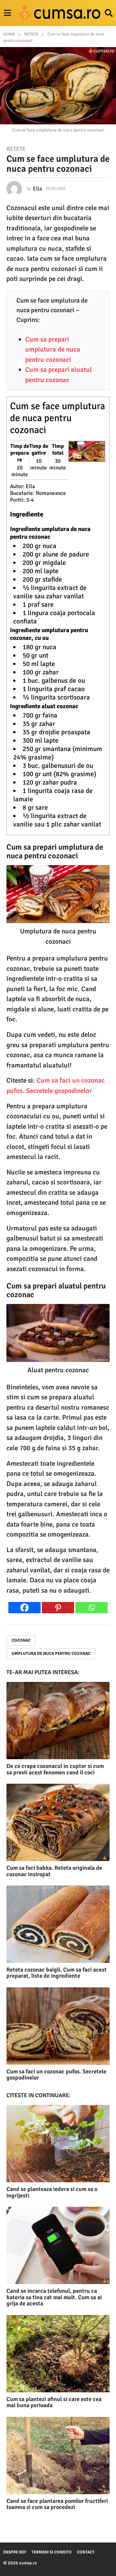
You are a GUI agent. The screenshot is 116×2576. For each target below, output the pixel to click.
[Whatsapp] (92, 1608)
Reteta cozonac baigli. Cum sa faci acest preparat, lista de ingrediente (57, 1973)
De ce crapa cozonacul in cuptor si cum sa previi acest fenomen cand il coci (55, 1769)
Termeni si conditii (52, 2552)
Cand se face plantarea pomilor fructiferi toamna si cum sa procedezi (57, 2504)
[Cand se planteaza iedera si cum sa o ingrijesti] (58, 2144)
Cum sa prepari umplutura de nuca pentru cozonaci (53, 349)
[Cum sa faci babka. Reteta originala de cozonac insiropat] (58, 1822)
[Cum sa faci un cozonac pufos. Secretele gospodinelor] (58, 2026)
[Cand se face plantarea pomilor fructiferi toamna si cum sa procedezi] (58, 2455)
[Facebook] (24, 1608)
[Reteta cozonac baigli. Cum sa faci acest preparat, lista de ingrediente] (58, 1924)
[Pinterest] (58, 1608)
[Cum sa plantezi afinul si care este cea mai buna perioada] (58, 2354)
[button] (7, 13)
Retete (16, 149)
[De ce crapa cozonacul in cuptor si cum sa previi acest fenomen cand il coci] (58, 1721)
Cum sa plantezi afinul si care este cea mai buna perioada (54, 2402)
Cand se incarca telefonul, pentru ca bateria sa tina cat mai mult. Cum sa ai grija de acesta (54, 2297)
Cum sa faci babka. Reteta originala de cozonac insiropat (54, 1871)
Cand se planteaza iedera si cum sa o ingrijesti (52, 2192)
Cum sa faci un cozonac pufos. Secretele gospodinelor (56, 2075)
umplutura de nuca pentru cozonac (51, 1654)
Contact (86, 2552)
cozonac (21, 1640)
